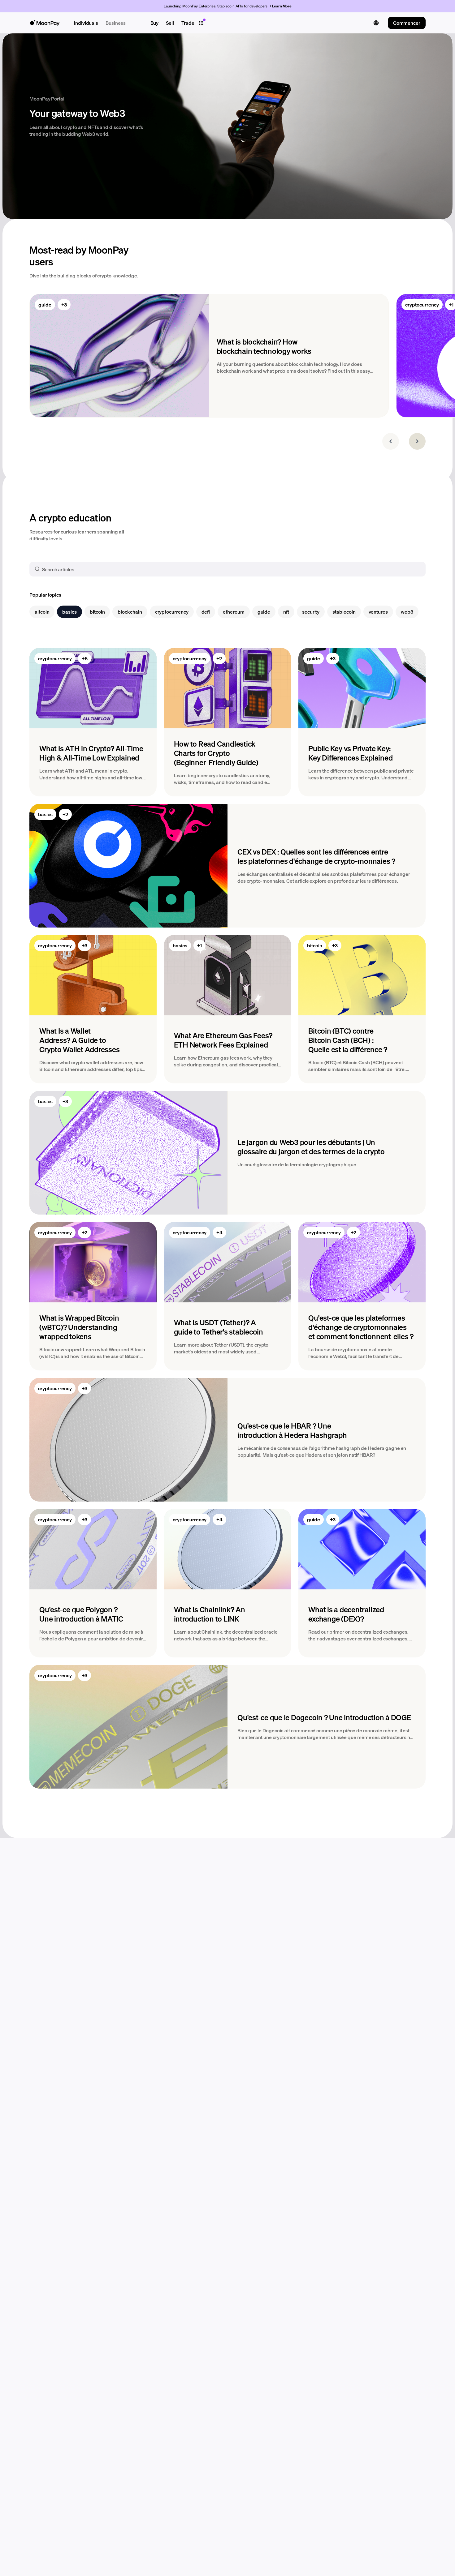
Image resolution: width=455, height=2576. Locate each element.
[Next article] (417, 441)
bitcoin (97, 612)
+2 (219, 658)
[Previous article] (391, 441)
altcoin (42, 612)
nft (286, 612)
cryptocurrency (422, 304)
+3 (64, 304)
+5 (85, 658)
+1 (199, 945)
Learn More (282, 6)
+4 (219, 1232)
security (311, 612)
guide (45, 304)
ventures (378, 612)
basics (69, 612)
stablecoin (344, 612)
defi (206, 612)
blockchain (130, 612)
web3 (407, 612)
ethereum (234, 612)
